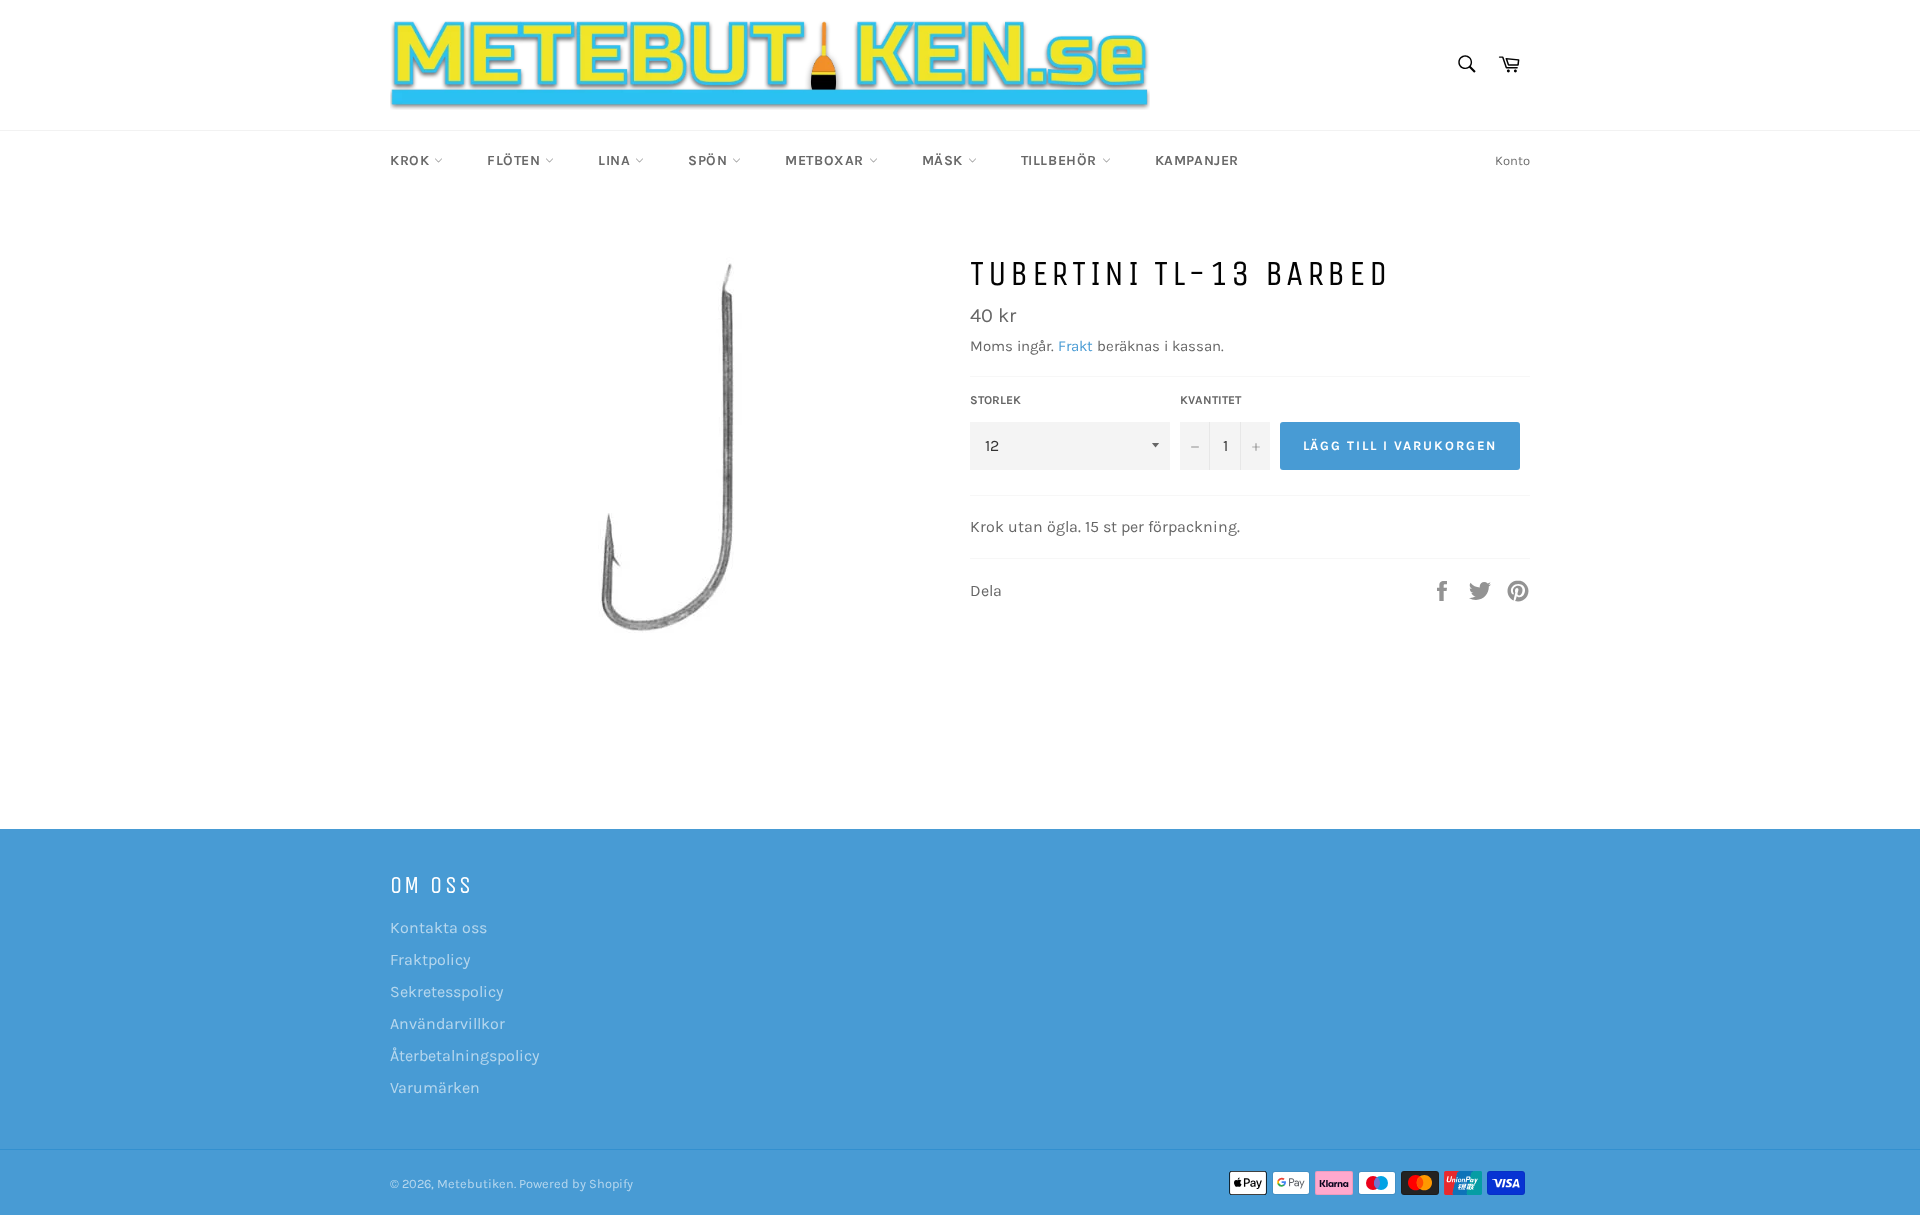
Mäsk (945, 160)
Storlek (995, 400)
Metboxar (826, 160)
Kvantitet (1210, 400)
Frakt (1075, 346)
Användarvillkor (447, 1023)
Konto (1512, 160)
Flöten (516, 160)
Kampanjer (1197, 160)
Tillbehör (1061, 160)
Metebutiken (475, 1183)
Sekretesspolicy (446, 991)
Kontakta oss (438, 927)
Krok (412, 160)
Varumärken (435, 1087)
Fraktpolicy (430, 959)
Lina (616, 160)
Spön (710, 160)
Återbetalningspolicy (464, 1055)
